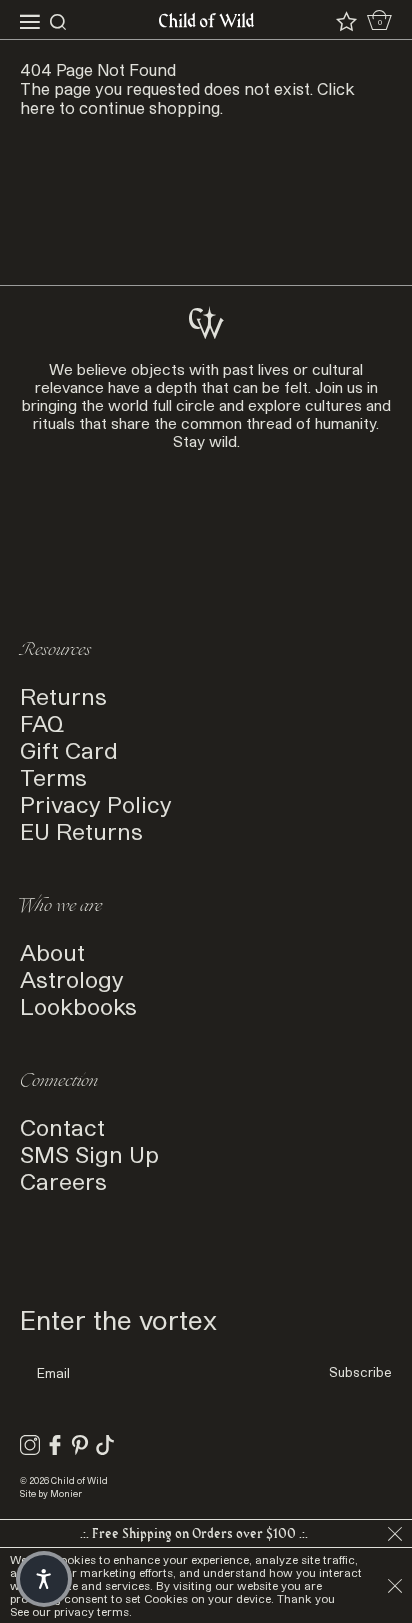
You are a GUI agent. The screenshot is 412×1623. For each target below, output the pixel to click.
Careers (63, 1180)
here (37, 107)
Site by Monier (51, 1493)
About (52, 951)
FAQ (42, 722)
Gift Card (69, 749)
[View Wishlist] (346, 22)
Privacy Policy (96, 803)
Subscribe (360, 1372)
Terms (53, 776)
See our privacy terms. (71, 1611)
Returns (63, 695)
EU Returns (81, 830)
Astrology (72, 978)
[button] (44, 1579)
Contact (62, 1126)
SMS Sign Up (89, 1153)
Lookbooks (78, 1005)
